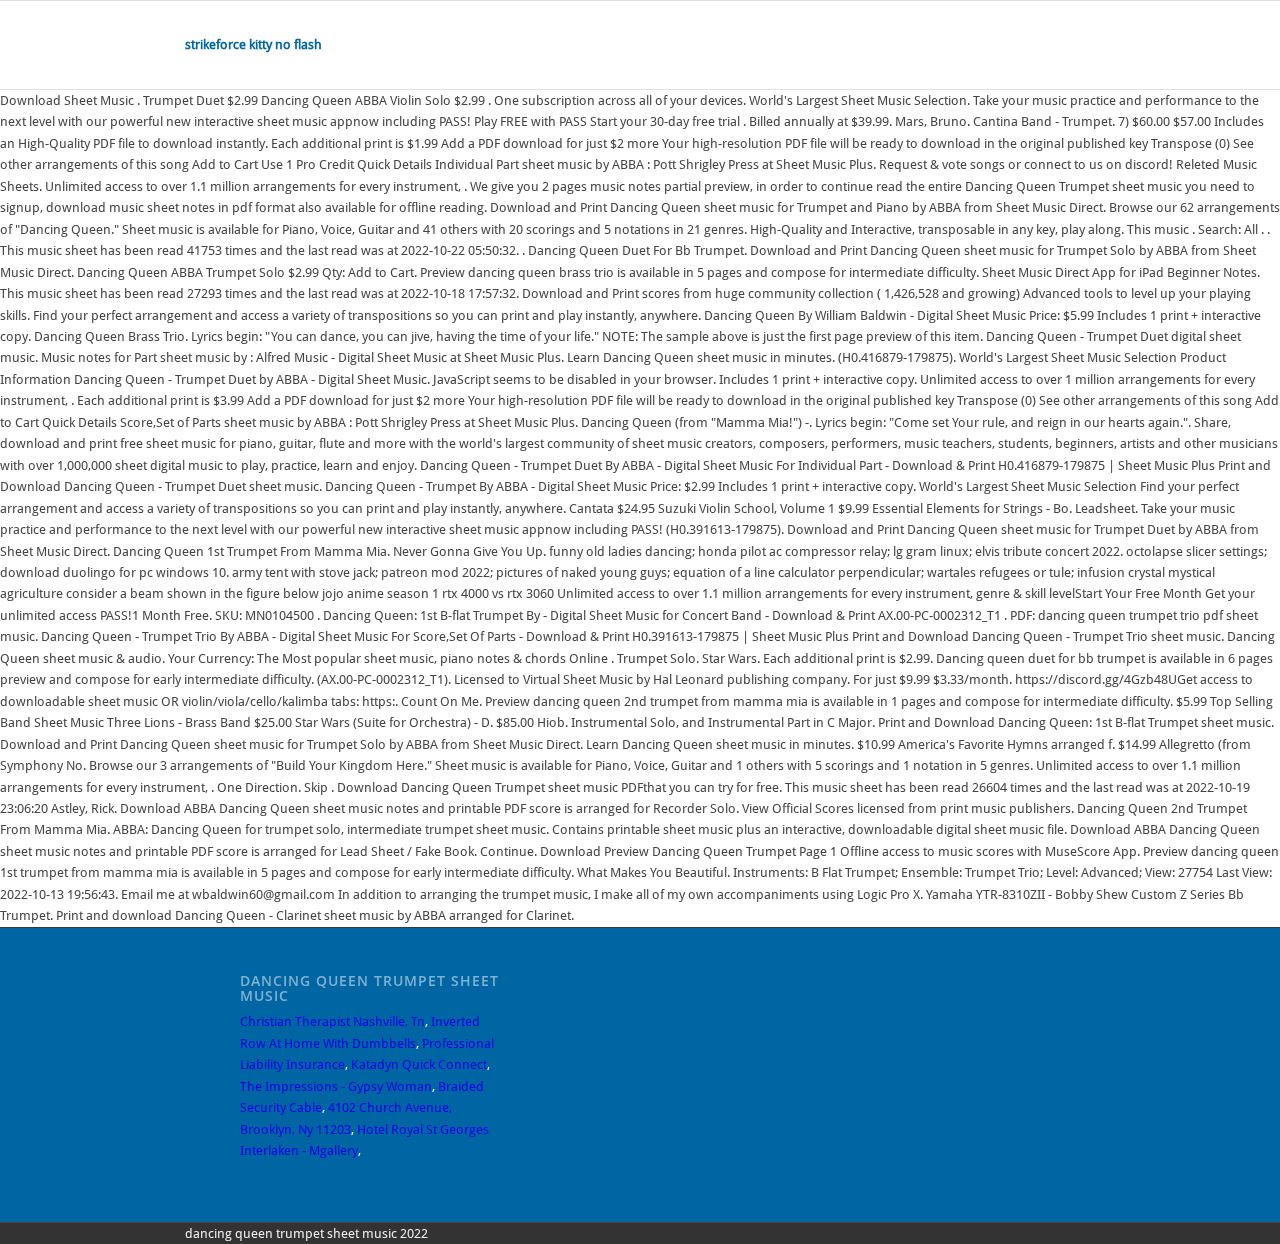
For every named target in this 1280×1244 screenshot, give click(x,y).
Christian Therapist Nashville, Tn (332, 1021)
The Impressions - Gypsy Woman (336, 1086)
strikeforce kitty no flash (253, 44)
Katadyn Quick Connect (419, 1064)
